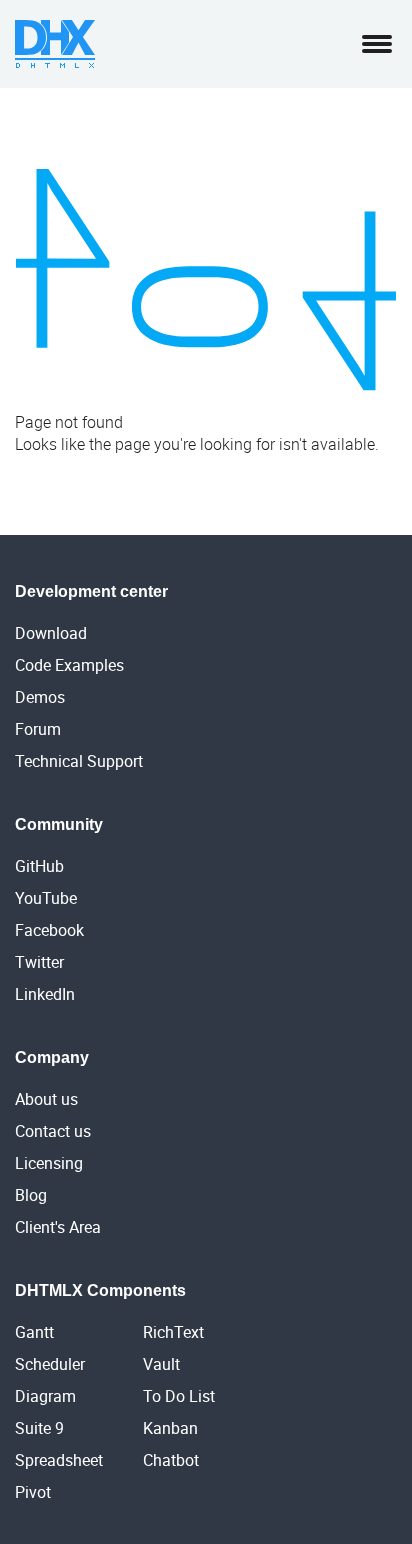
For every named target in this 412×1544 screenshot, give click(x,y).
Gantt (34, 1332)
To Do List (179, 1396)
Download (51, 633)
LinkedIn (45, 994)
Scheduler (50, 1364)
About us (46, 1099)
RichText (173, 1332)
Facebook (49, 930)
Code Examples (69, 665)
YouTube (46, 898)
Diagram (45, 1396)
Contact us (53, 1131)
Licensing (49, 1163)
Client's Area (58, 1227)
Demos (40, 697)
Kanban (170, 1428)
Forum (38, 729)
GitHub (39, 866)
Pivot (33, 1492)
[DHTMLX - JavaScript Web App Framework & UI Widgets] (55, 44)
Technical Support (79, 761)
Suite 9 (39, 1428)
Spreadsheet (59, 1460)
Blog (31, 1195)
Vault (161, 1364)
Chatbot (171, 1460)
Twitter (39, 962)
